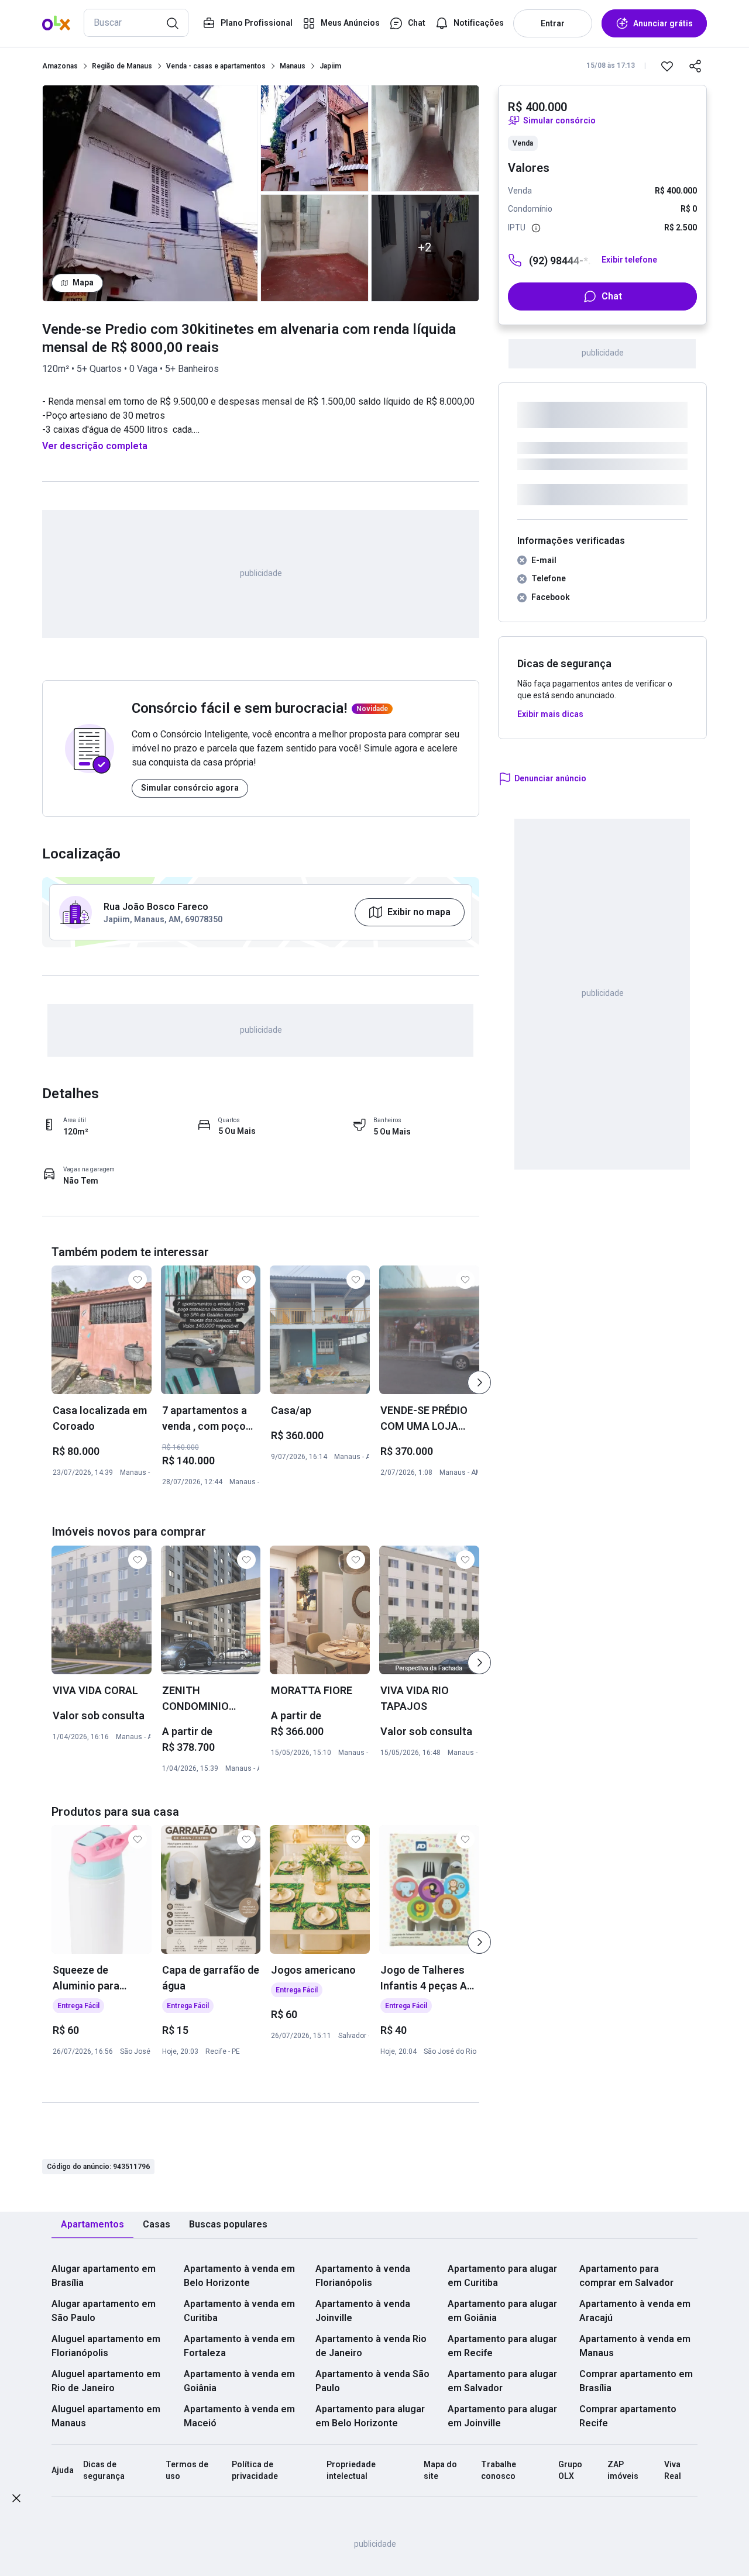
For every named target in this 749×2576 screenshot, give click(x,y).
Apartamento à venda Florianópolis (363, 2276)
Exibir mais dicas (550, 714)
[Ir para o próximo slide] (479, 1382)
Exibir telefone (629, 260)
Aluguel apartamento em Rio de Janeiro (106, 2381)
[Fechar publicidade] (16, 2500)
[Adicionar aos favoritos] (667, 66)
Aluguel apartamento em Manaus (106, 2416)
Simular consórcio (559, 120)
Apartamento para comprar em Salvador (626, 2276)
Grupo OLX (570, 2470)
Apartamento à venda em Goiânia (239, 2381)
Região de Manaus (122, 66)
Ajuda (63, 2470)
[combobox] (136, 23)
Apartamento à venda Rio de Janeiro (371, 2346)
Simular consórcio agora (190, 788)
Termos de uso (187, 2470)
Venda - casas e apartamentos (216, 66)
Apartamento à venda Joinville (363, 2311)
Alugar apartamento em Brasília (104, 2276)
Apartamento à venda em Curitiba (239, 2311)
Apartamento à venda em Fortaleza (239, 2346)
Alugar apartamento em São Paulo (104, 2311)
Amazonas (60, 66)
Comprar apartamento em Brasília (636, 2381)
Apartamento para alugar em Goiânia (502, 2311)
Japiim (330, 66)
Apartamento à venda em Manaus (635, 2346)
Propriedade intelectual (351, 2470)
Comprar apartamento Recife (628, 2416)
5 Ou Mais (237, 1131)
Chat (612, 296)
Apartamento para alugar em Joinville (502, 2416)
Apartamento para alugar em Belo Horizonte (370, 2416)
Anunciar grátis (663, 23)
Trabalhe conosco (499, 2470)
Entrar (553, 23)
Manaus (293, 66)
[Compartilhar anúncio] (695, 66)
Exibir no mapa (419, 912)
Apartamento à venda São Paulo (372, 2381)
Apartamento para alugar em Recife (502, 2346)
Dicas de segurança (104, 2470)
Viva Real (673, 2470)
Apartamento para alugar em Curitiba (502, 2276)
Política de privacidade (255, 2470)
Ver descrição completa (95, 446)
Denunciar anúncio (550, 778)
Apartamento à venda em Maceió (239, 2416)
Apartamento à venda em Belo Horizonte (239, 2276)
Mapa (83, 282)
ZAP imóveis (623, 2470)
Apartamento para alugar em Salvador (502, 2381)
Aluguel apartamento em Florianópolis (106, 2346)
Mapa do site (440, 2470)
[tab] (92, 2225)
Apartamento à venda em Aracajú (635, 2311)
